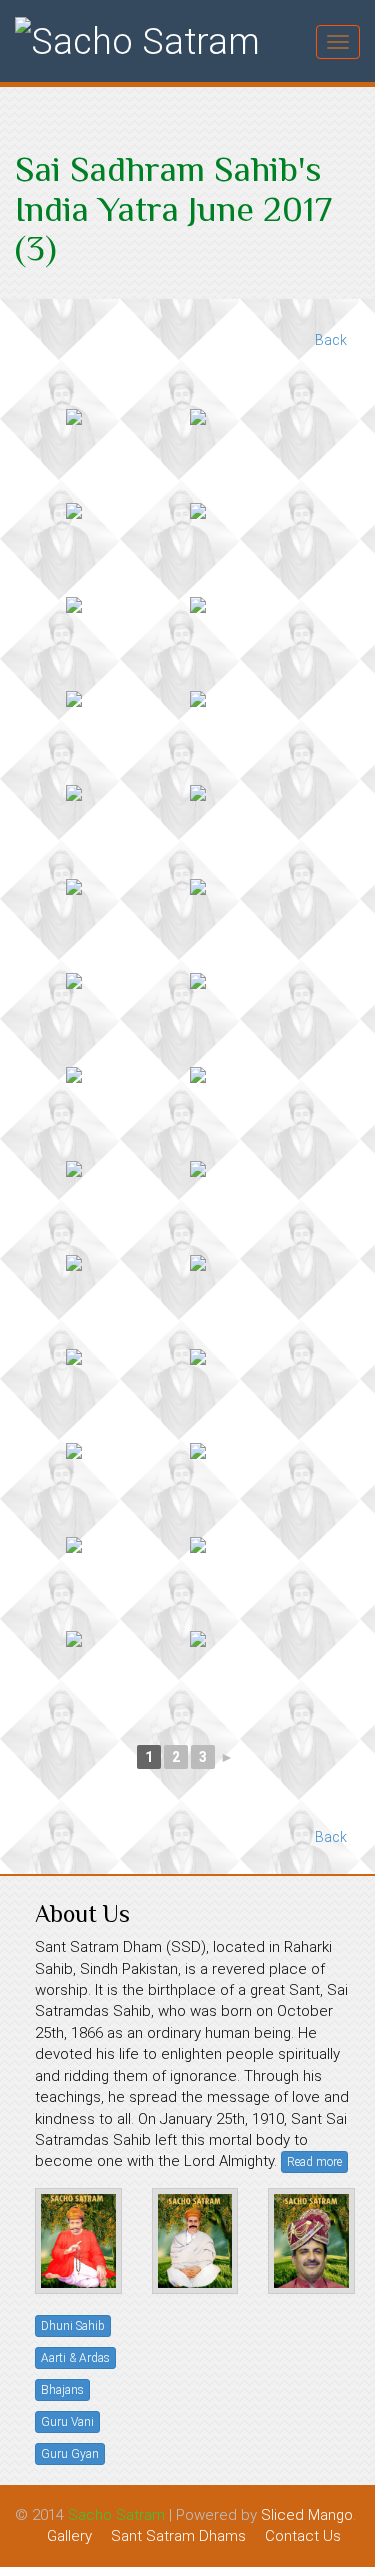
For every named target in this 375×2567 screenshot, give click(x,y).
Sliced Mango (307, 2515)
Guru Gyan (70, 2454)
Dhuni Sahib (73, 2326)
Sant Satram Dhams (178, 2536)
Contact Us (303, 2536)
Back (331, 340)
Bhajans (62, 2390)
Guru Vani (67, 2422)
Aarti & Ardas (75, 2358)
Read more (314, 2162)
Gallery (69, 2536)
